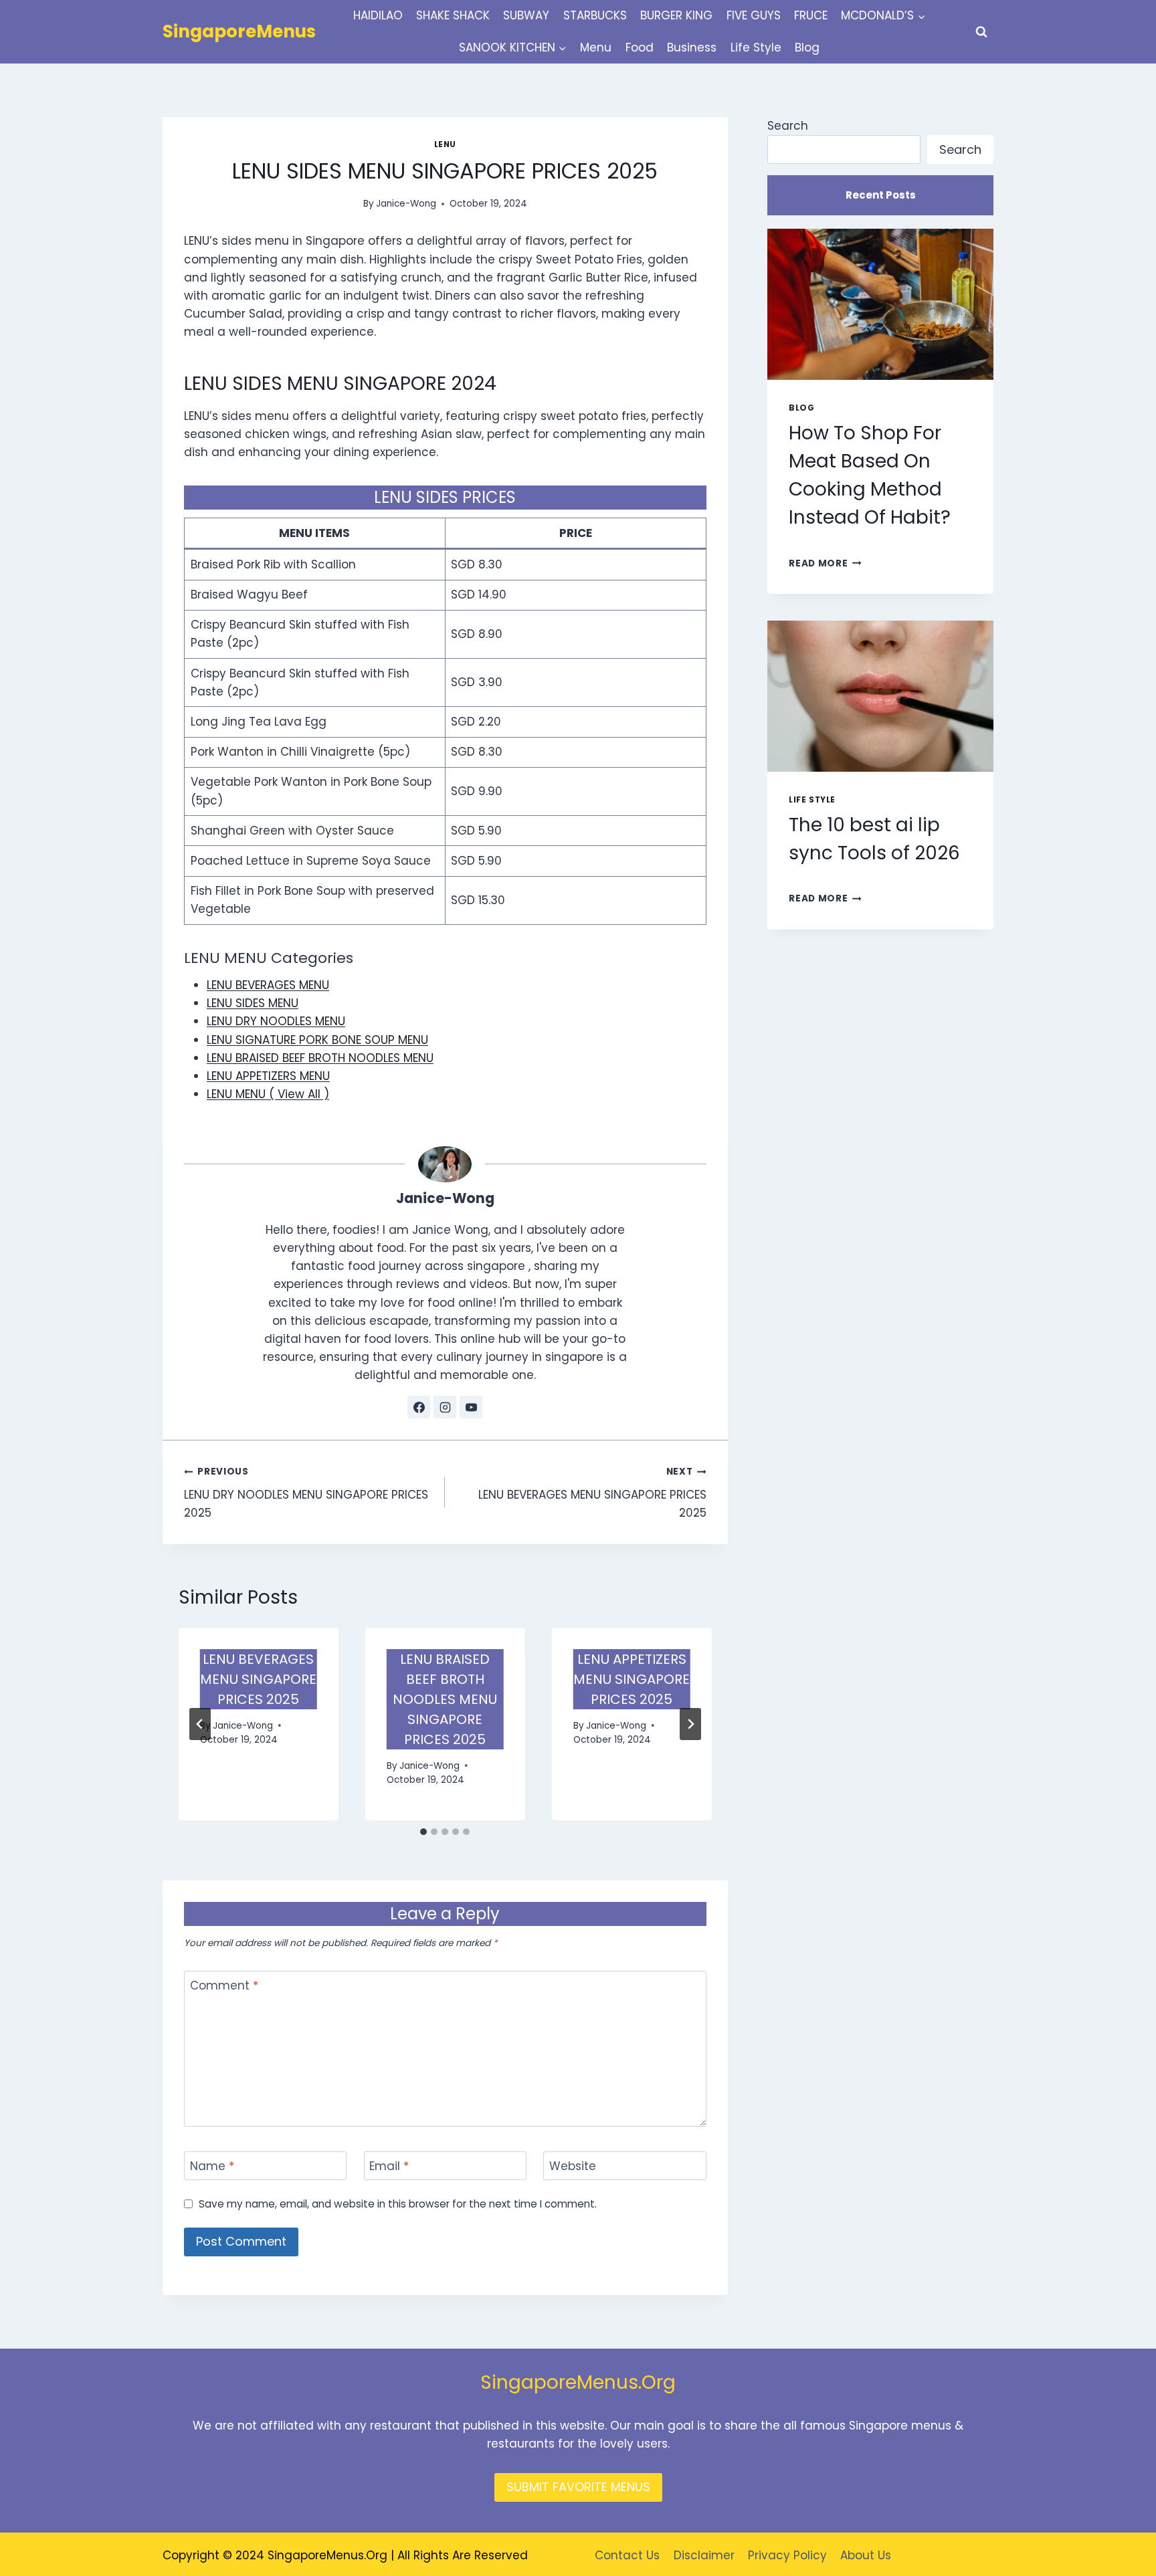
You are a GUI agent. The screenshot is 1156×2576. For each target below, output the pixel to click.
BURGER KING (676, 15)
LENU (445, 144)
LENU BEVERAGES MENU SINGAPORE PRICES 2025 (592, 1493)
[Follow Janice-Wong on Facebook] (419, 1407)
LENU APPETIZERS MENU (268, 1076)
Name (212, 2166)
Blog (807, 47)
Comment (224, 1986)
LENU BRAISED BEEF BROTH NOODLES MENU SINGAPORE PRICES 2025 (445, 1699)
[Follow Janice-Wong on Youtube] (471, 1407)
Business (692, 47)
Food (640, 47)
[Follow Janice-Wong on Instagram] (445, 1407)
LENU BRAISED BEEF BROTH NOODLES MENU (320, 1058)
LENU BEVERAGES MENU (268, 985)
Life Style (756, 47)
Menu (596, 47)
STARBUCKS (595, 15)
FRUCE (811, 15)
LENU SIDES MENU (253, 1003)
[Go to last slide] (200, 1724)
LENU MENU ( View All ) (268, 1094)
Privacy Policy (787, 2555)
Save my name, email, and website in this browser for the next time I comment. (398, 2204)
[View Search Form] (981, 32)
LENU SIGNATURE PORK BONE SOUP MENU (317, 1040)
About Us (866, 2555)
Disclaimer (704, 2555)
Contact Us (627, 2555)
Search (788, 126)
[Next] (690, 1724)
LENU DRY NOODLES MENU (276, 1021)
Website (573, 2166)
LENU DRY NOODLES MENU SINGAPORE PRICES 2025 (306, 1493)
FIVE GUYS (754, 15)
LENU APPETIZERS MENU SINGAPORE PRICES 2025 (632, 1679)
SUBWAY (526, 15)
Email (389, 2166)
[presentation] (880, 304)
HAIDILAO (378, 15)
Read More (825, 563)
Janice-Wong (406, 204)
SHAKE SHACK (453, 15)
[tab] (423, 1832)
